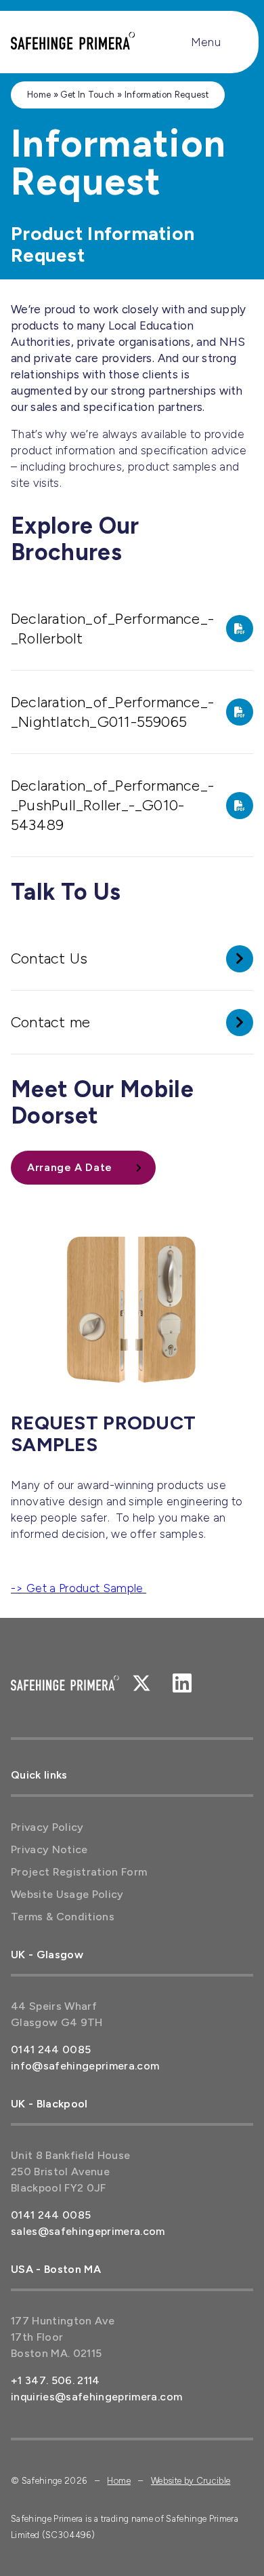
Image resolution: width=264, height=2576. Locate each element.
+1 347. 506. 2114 (56, 2380)
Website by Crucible (191, 2481)
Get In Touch (87, 95)
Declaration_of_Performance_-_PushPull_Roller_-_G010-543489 (112, 805)
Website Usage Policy (67, 1894)
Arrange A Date (70, 1167)
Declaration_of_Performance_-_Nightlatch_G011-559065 (112, 712)
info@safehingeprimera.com (85, 2066)
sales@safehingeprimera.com (88, 2231)
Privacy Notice (49, 1849)
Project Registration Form (79, 1872)
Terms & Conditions (63, 1917)
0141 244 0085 (51, 2049)
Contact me (50, 1022)
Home (39, 95)
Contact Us (49, 958)
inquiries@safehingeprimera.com (96, 2397)
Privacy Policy (47, 1827)
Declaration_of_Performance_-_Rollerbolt (112, 629)
